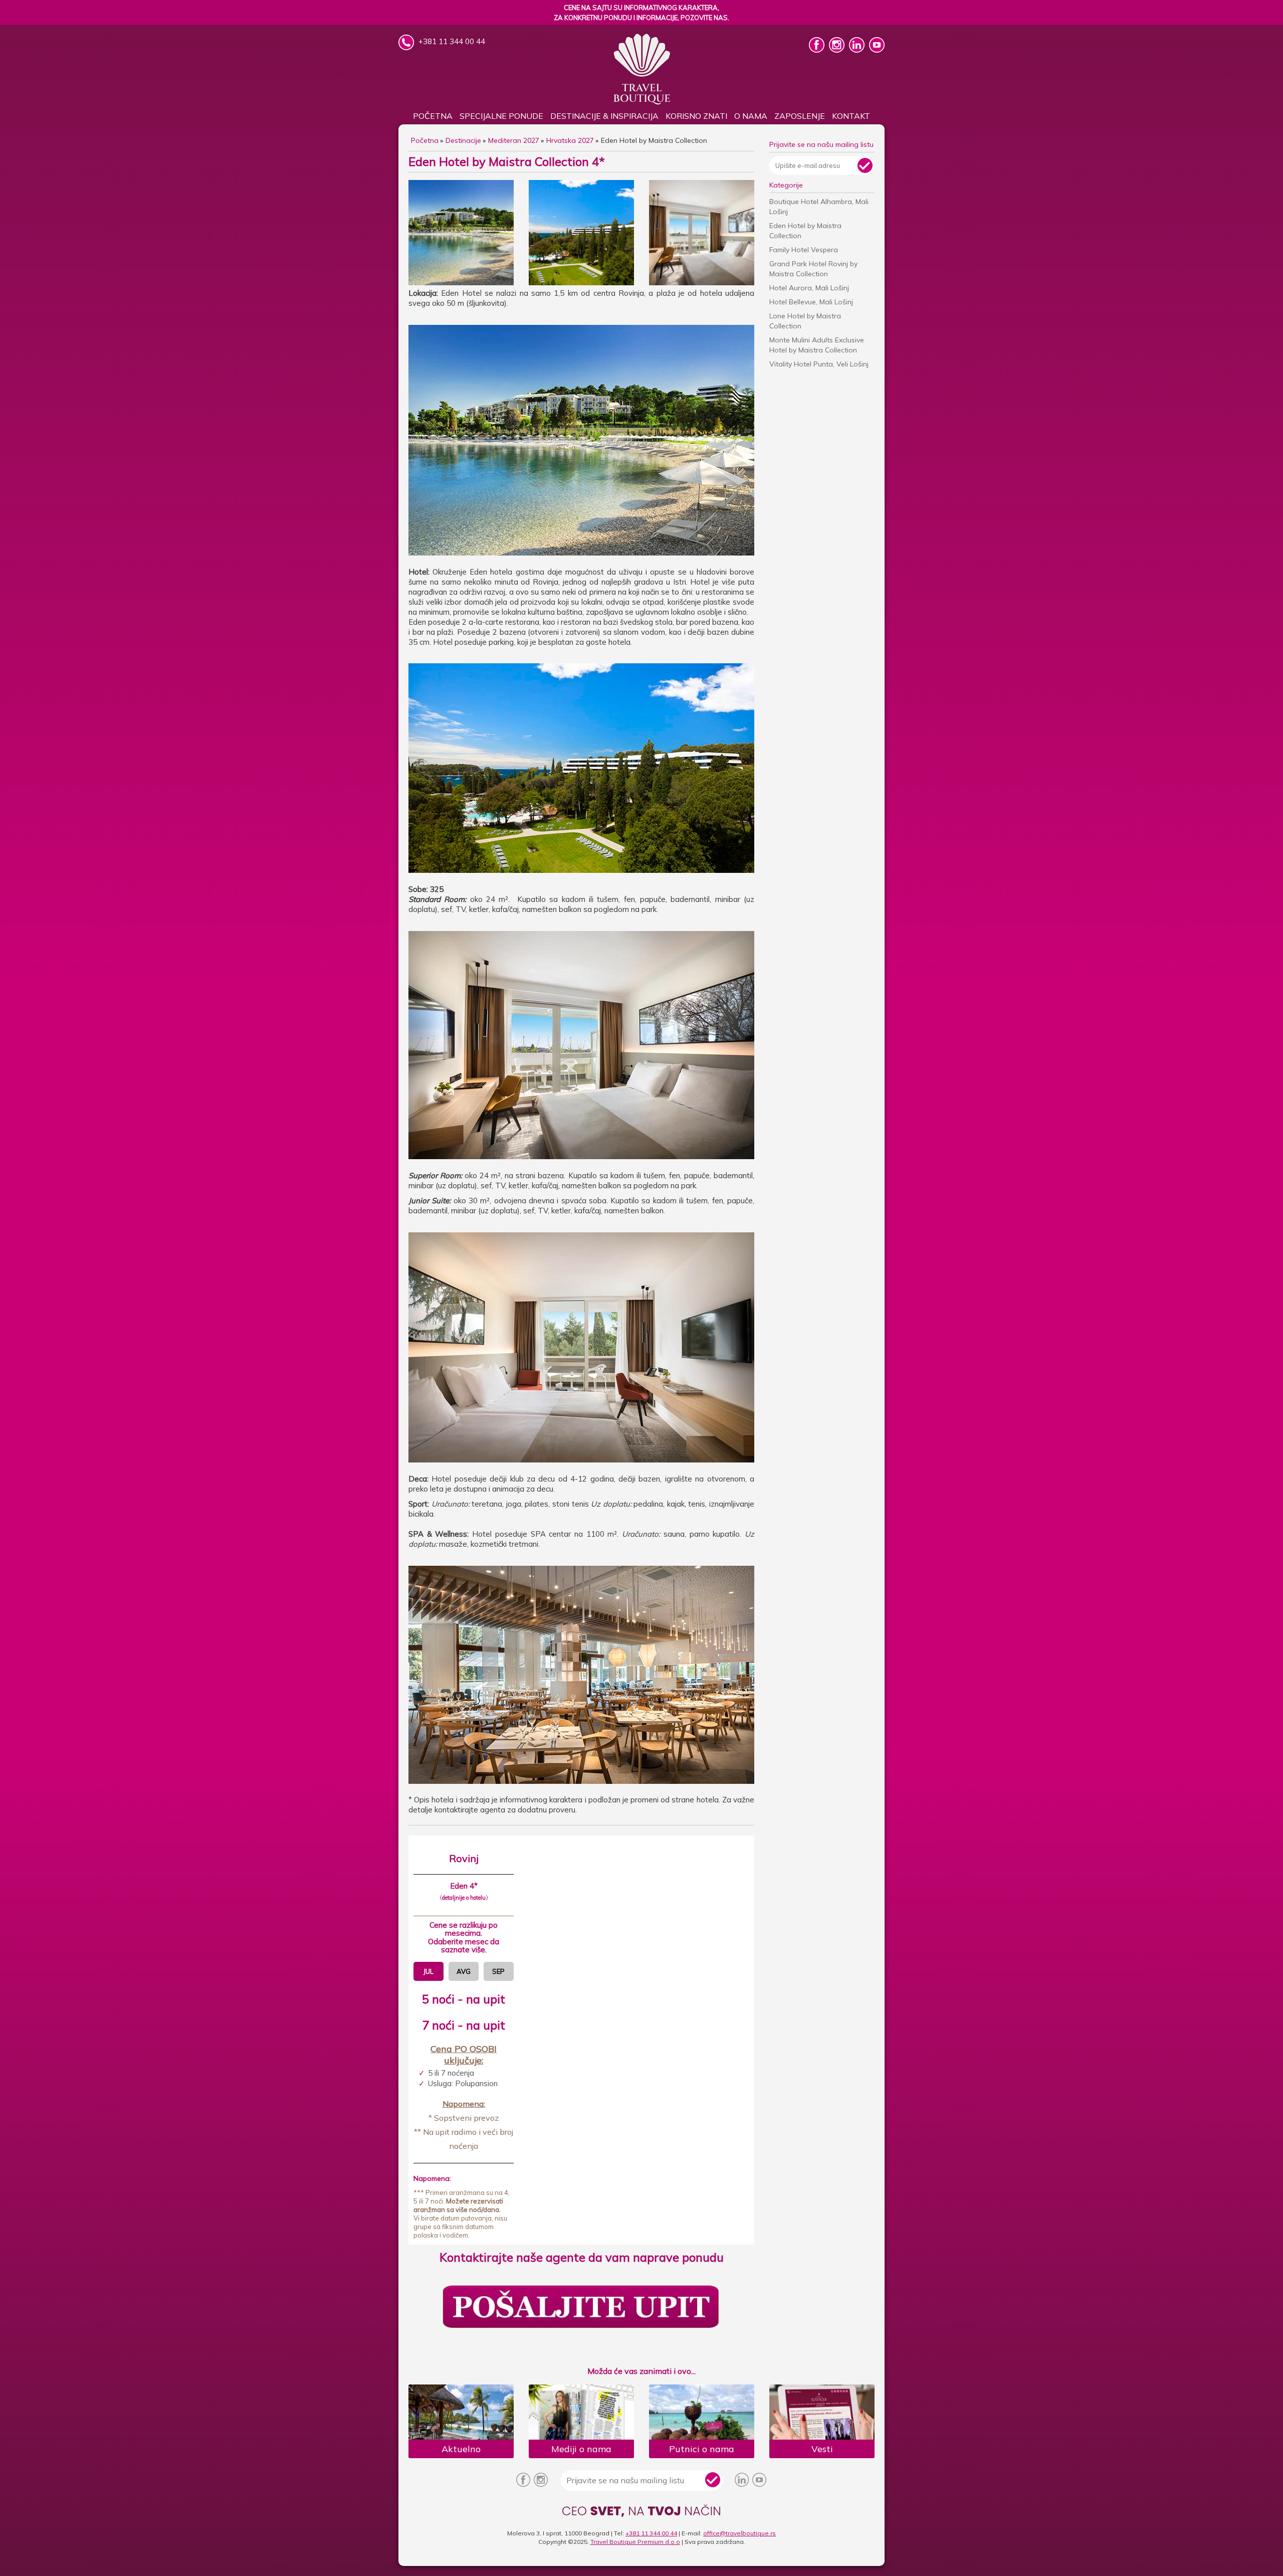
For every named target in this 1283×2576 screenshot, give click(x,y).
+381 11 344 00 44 (651, 2533)
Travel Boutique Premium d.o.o (635, 2542)
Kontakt (851, 116)
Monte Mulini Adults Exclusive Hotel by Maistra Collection (817, 345)
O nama (751, 116)
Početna (433, 116)
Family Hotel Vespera (804, 250)
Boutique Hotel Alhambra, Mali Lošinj (819, 207)
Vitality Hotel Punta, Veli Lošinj (819, 364)
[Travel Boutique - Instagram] (838, 50)
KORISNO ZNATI (696, 116)
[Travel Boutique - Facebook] (818, 50)
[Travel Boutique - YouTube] (877, 50)
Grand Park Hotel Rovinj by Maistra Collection (813, 269)
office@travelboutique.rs (739, 2533)
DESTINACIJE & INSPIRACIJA (604, 116)
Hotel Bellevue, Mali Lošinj (811, 302)
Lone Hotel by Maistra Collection (805, 321)
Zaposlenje (800, 116)
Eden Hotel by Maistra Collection (805, 231)
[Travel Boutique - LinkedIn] (858, 50)
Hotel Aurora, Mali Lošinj (809, 288)
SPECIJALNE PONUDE (501, 116)
